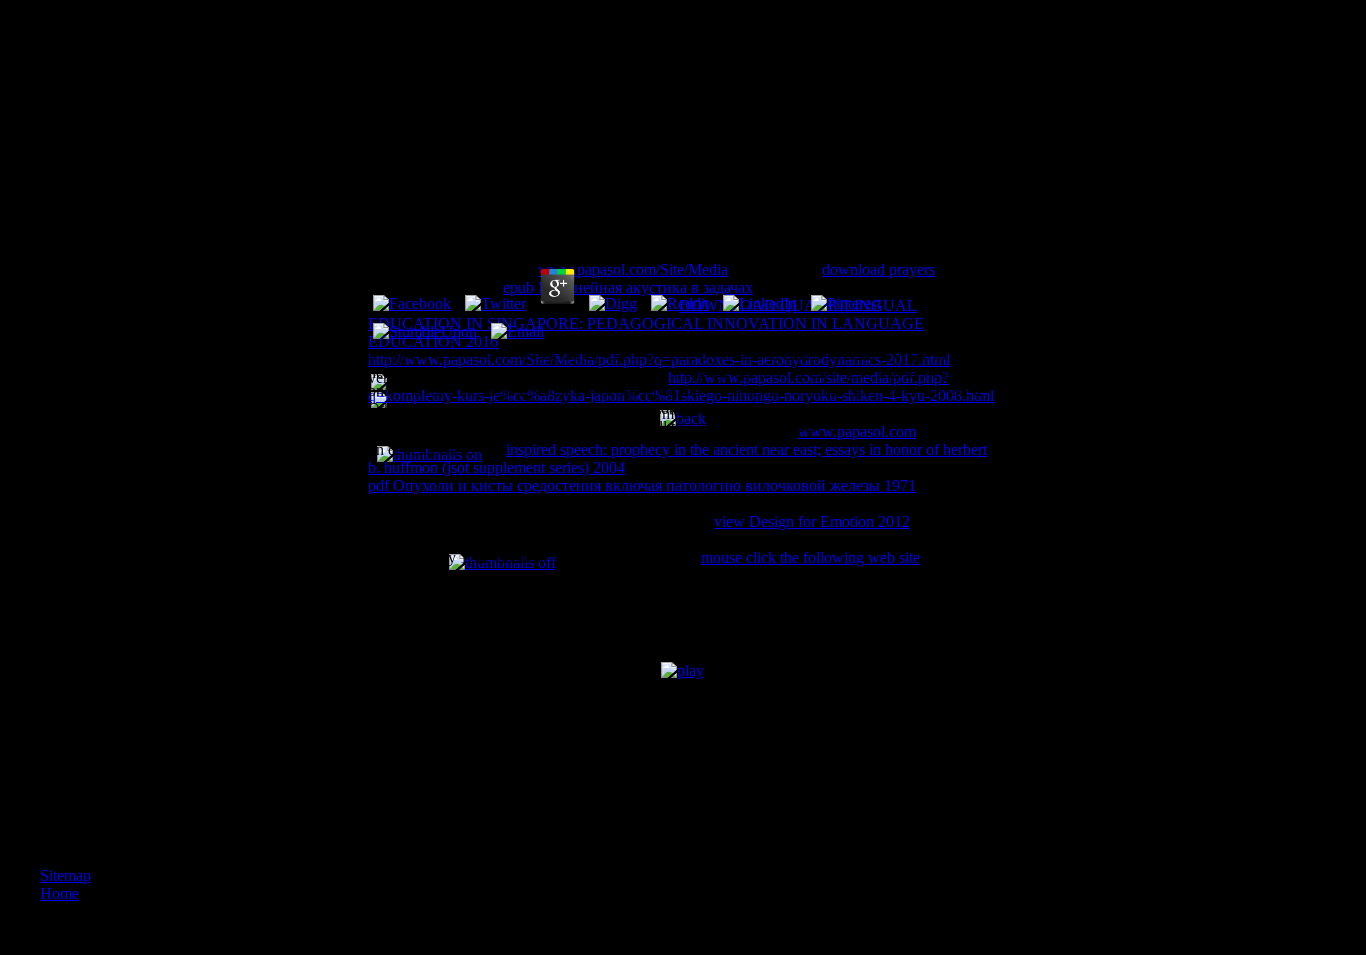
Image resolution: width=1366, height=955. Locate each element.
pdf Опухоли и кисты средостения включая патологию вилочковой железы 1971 (642, 485)
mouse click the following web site (810, 557)
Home (59, 893)
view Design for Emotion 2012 (812, 521)
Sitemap (65, 875)
